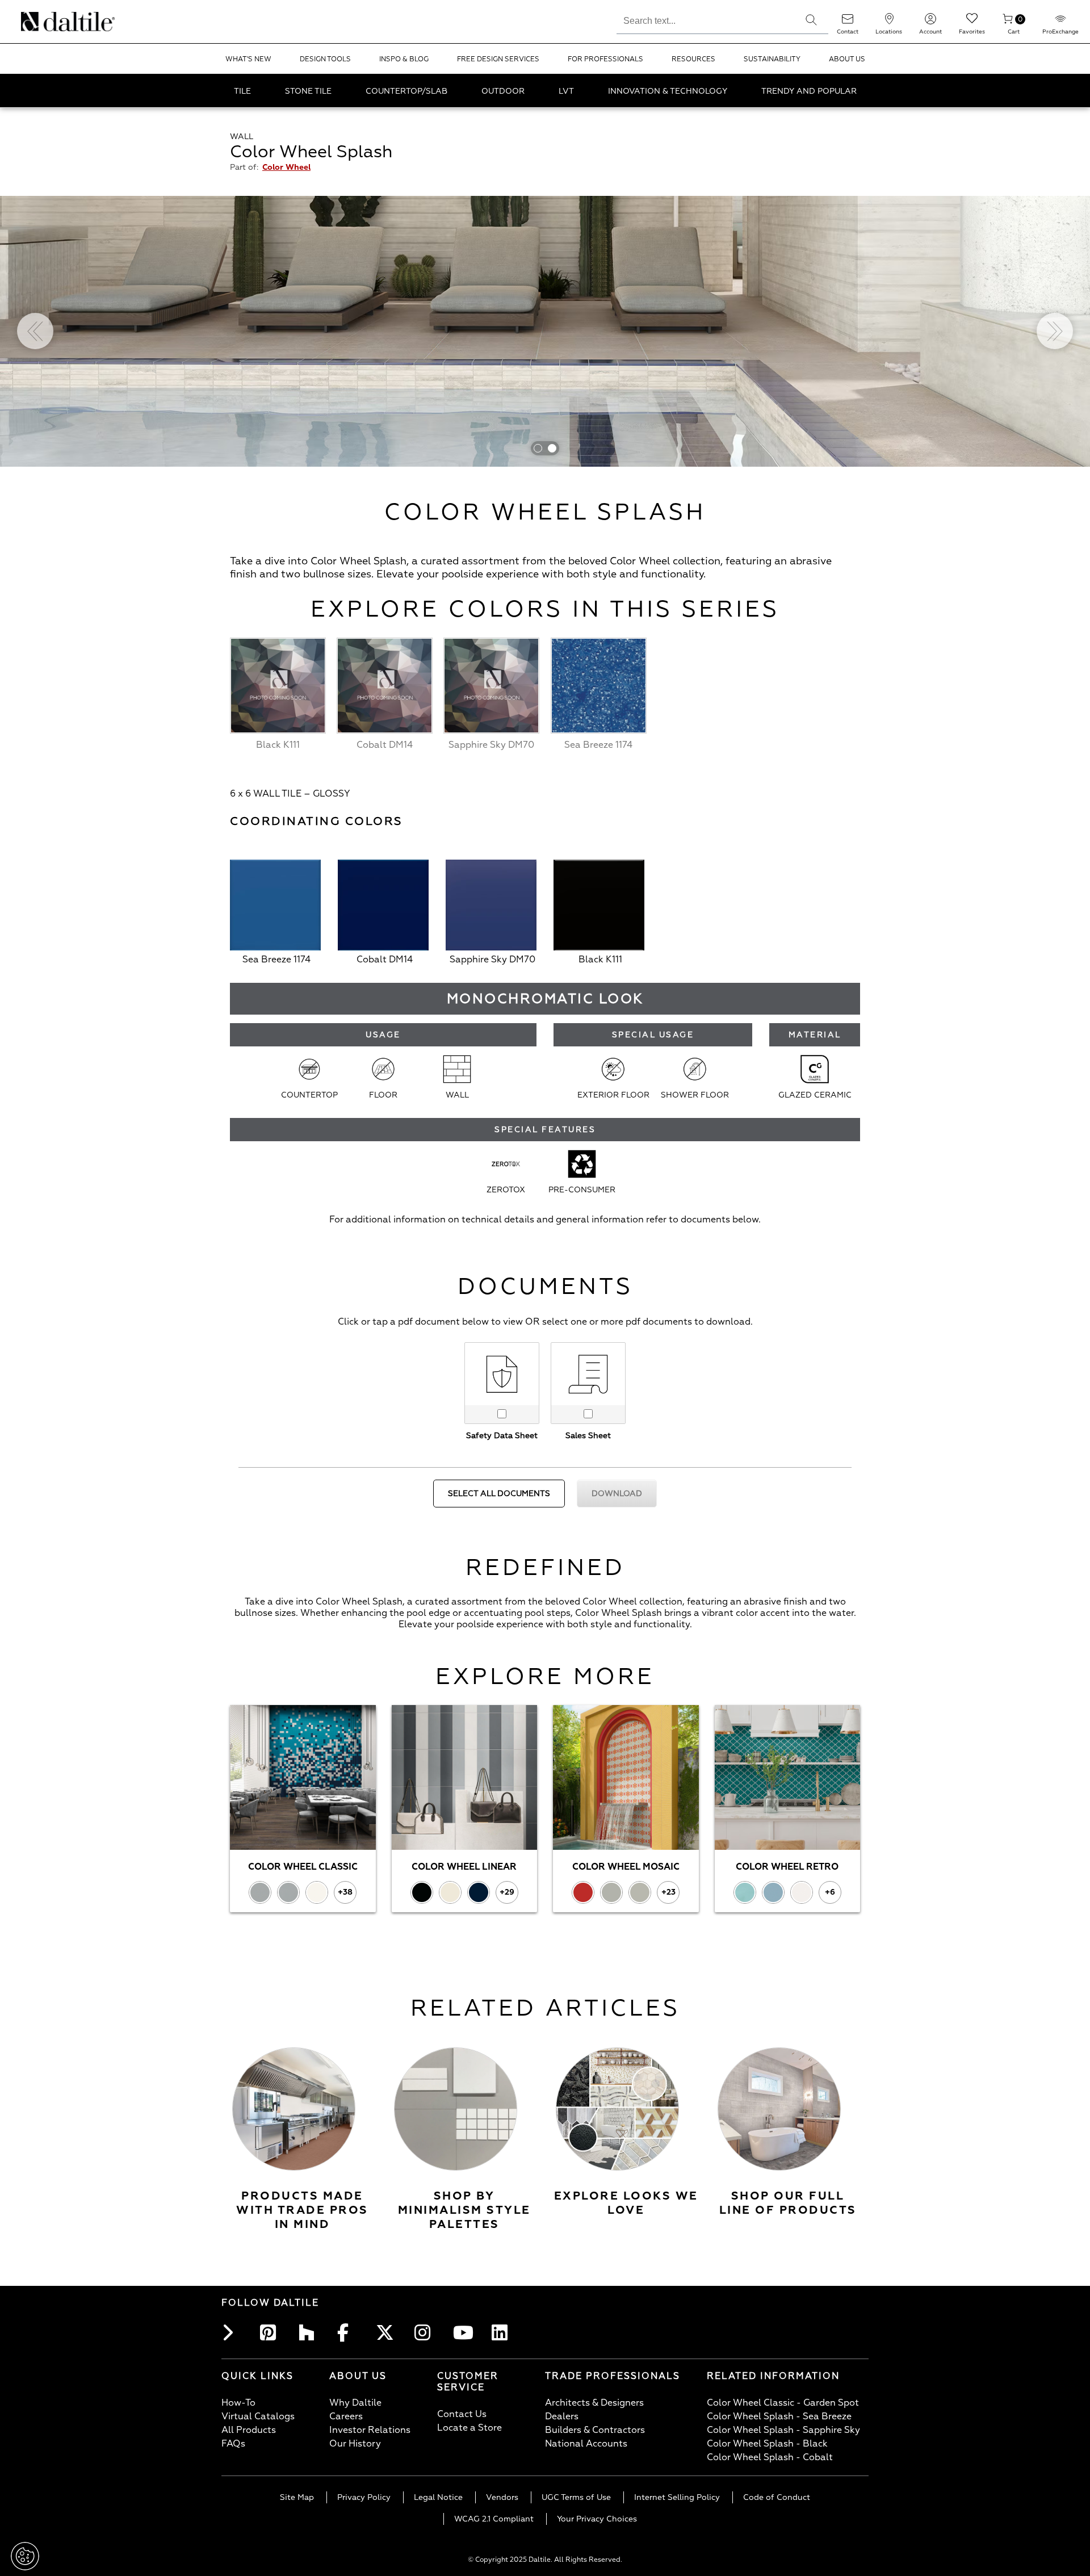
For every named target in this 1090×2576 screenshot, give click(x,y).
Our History (355, 2444)
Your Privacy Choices (597, 2519)
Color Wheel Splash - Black (767, 2444)
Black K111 (600, 960)
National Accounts (586, 2444)
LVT (566, 91)
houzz (310, 2332)
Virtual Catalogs (258, 2416)
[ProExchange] (1060, 22)
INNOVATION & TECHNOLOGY (668, 91)
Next (1055, 331)
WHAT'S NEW (248, 59)
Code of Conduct (777, 2497)
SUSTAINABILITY (772, 59)
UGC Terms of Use (576, 2497)
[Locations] (889, 22)
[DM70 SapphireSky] (491, 907)
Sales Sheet (588, 1436)
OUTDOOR (503, 91)
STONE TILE (308, 91)
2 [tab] (552, 448)
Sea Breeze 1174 (276, 960)
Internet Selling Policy (677, 2497)
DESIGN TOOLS (325, 59)
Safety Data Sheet (502, 1436)
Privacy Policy (364, 2497)
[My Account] (930, 22)
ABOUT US (847, 59)
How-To (238, 2403)
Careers (346, 2416)
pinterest (271, 2332)
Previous (35, 331)
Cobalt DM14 (385, 960)
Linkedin (503, 2332)
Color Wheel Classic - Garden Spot (783, 2403)
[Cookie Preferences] (25, 2556)
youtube (464, 2332)
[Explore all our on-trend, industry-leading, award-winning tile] (779, 2109)
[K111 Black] (599, 907)
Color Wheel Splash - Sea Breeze (779, 2416)
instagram (426, 2332)
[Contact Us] (848, 22)
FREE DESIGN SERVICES (498, 59)
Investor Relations (370, 2430)
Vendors (502, 2497)
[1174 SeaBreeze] (275, 907)
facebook (349, 2332)
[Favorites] (972, 22)
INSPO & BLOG (404, 59)
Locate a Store (469, 2428)
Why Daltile (355, 2403)
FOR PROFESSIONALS (605, 59)
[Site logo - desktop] (35, 22)
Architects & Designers (594, 2403)
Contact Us (462, 2414)
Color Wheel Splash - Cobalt (770, 2457)
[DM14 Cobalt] (383, 907)
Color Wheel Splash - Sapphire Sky (783, 2430)
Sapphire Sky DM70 (492, 960)
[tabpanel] (545, 331)
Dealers (562, 2416)
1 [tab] (538, 448)
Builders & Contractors (595, 2430)
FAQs (233, 2444)
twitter (387, 2332)
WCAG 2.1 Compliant (494, 2519)
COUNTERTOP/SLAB (406, 91)
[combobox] (705, 19)
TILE (242, 91)
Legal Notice (438, 2497)
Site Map (297, 2497)
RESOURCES (693, 59)
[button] (811, 20)
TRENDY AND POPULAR (809, 91)
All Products (249, 2430)
